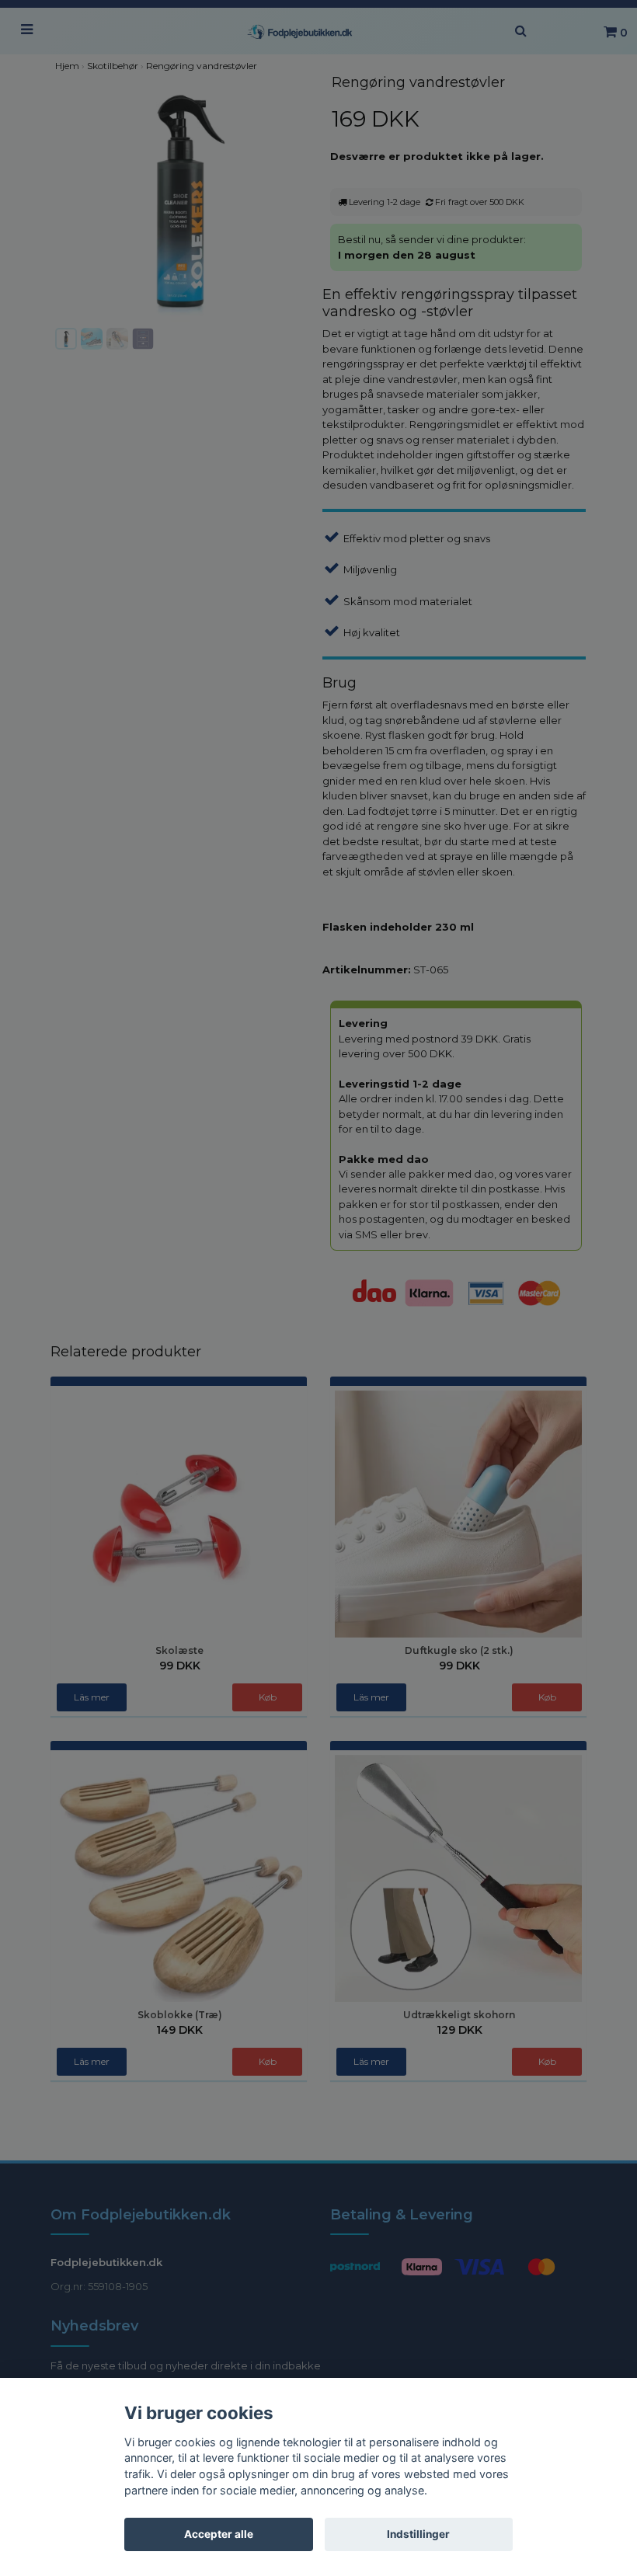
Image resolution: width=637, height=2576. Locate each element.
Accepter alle (219, 2534)
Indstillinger (418, 2534)
